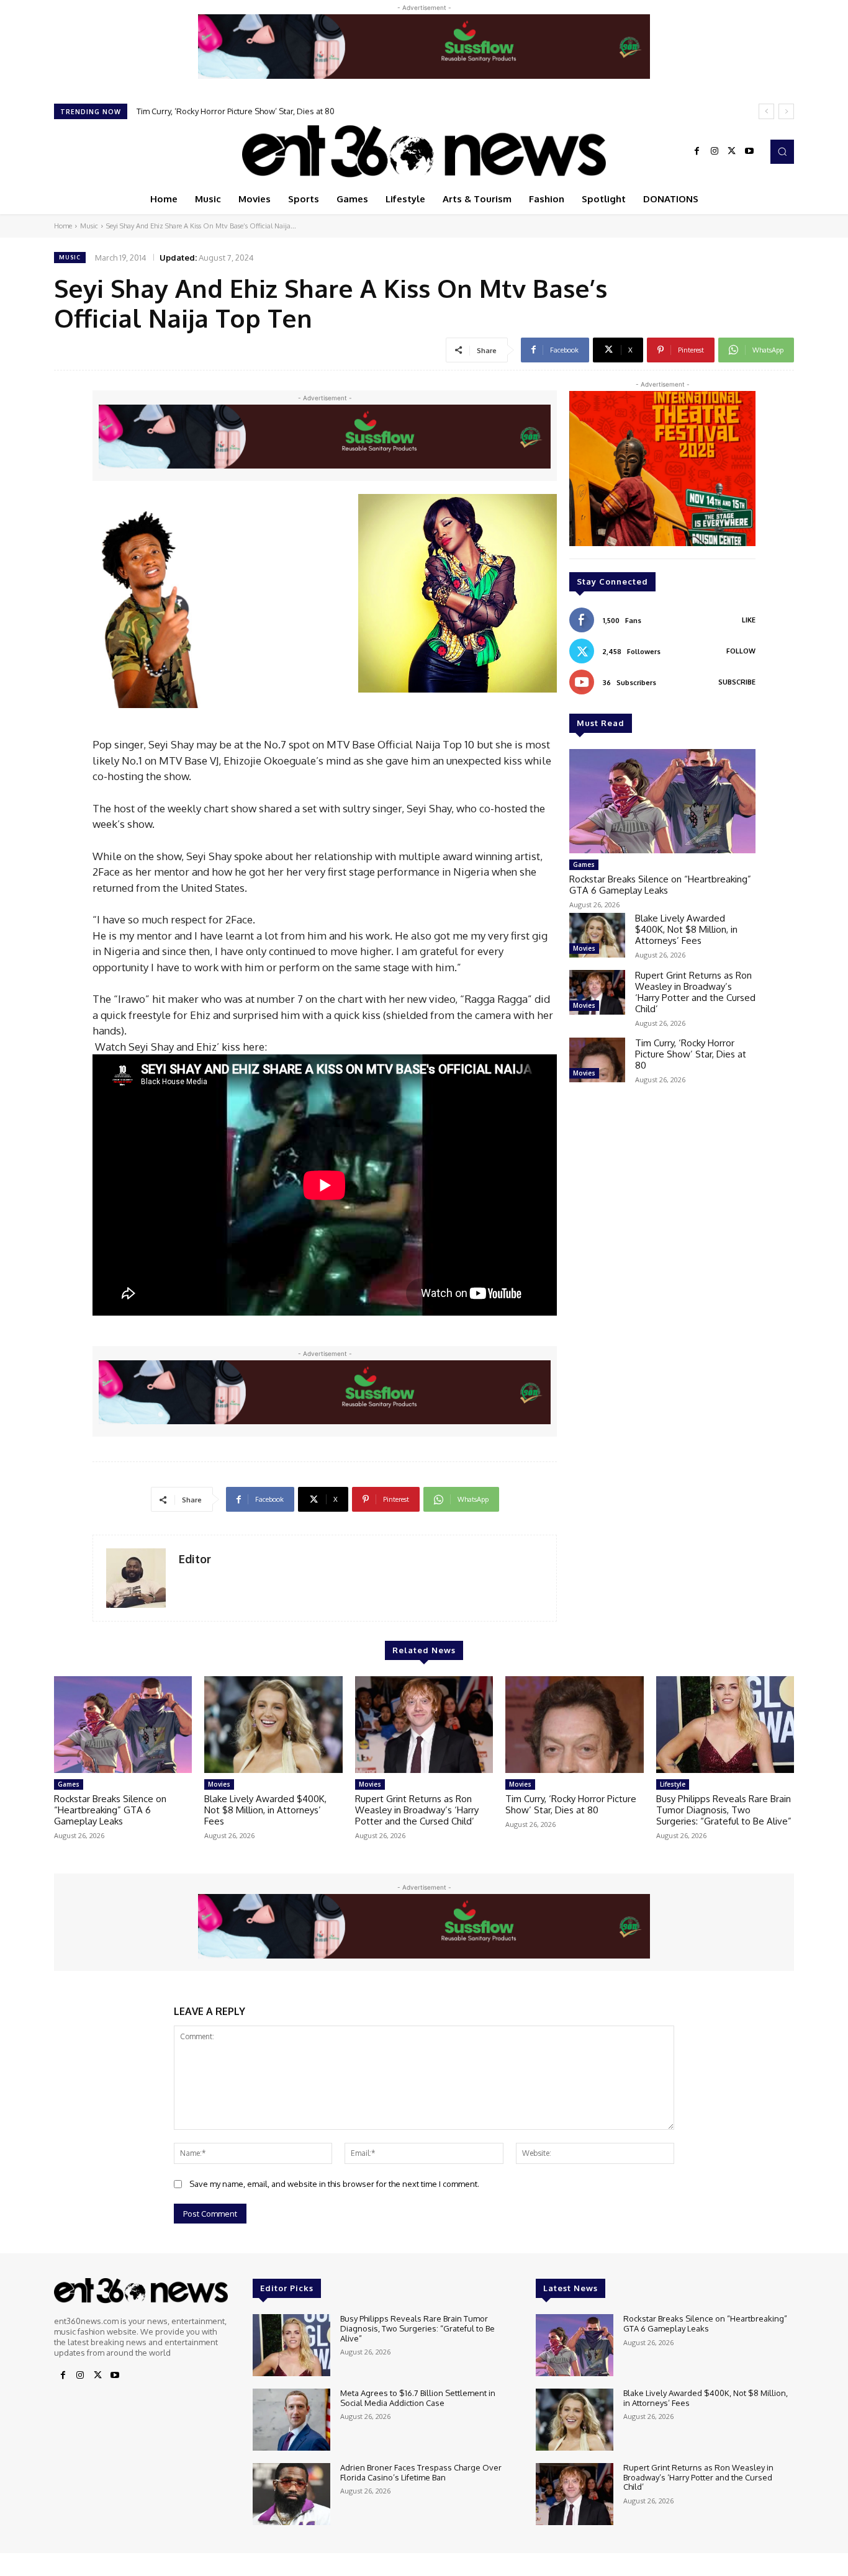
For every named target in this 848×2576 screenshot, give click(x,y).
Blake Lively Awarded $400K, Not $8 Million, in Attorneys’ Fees (686, 929)
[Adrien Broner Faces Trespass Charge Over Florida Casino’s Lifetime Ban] (291, 2494)
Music (89, 226)
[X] (732, 151)
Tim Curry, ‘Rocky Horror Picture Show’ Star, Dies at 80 (691, 1054)
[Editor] (136, 1578)
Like (749, 620)
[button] (782, 151)
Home (63, 226)
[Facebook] (697, 151)
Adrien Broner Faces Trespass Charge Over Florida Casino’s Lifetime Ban (421, 2472)
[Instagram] (715, 151)
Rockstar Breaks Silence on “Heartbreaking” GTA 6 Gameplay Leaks (660, 885)
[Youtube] (749, 151)
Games (584, 864)
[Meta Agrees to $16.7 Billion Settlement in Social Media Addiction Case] (291, 2420)
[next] (786, 111)
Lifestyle (673, 1784)
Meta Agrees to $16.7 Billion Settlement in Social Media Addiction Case (418, 2398)
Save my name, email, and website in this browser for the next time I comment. (334, 2184)
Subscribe (737, 682)
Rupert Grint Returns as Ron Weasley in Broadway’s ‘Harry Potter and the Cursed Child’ (695, 992)
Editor (195, 1559)
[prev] (766, 111)
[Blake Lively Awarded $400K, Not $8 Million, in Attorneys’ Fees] (597, 935)
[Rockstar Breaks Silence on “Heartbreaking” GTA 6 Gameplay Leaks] (662, 801)
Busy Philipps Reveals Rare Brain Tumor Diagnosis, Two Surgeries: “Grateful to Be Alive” (300, 111)
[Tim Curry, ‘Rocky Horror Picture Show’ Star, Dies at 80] (597, 1060)
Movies (584, 948)
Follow (741, 651)
